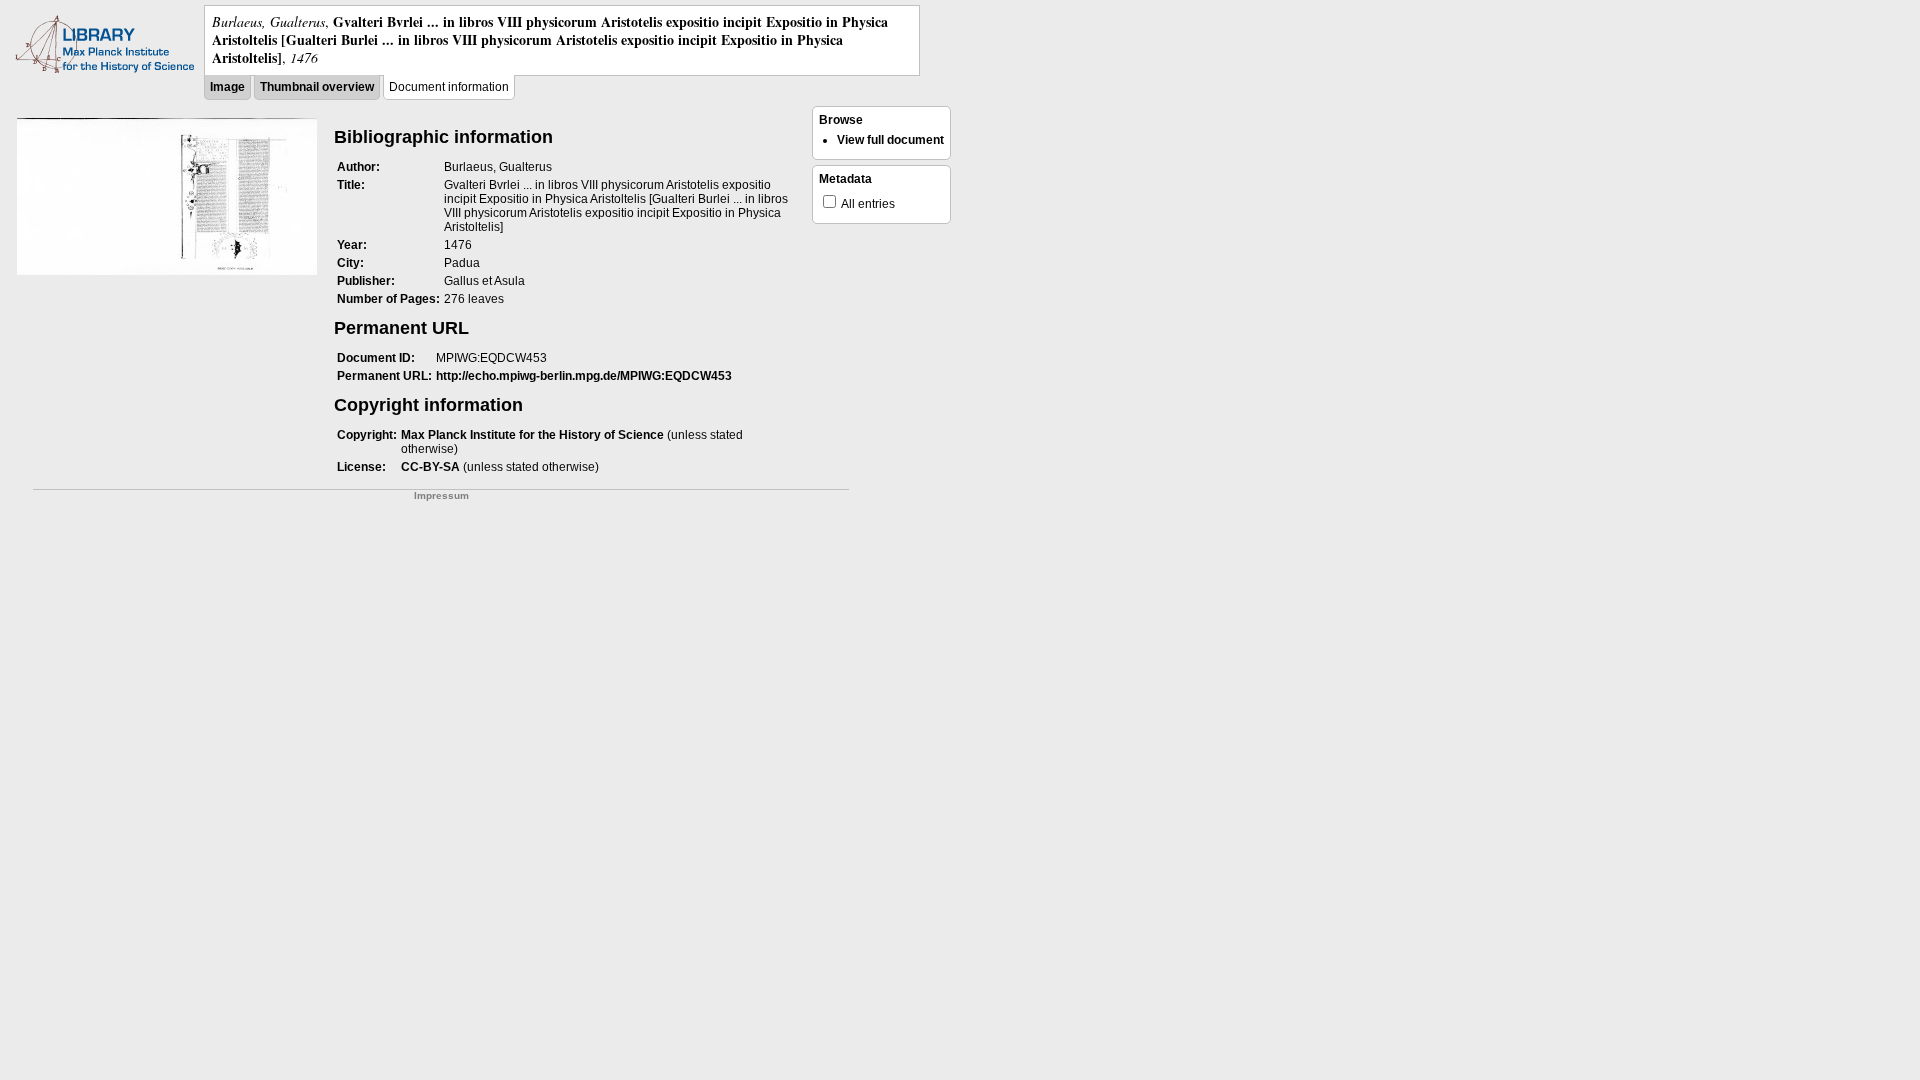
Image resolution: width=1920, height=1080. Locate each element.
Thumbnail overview (317, 87)
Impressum (441, 495)
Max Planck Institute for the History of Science (532, 435)
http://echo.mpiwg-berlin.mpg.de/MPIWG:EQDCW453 (584, 376)
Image (227, 87)
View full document (890, 140)
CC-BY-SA (430, 467)
